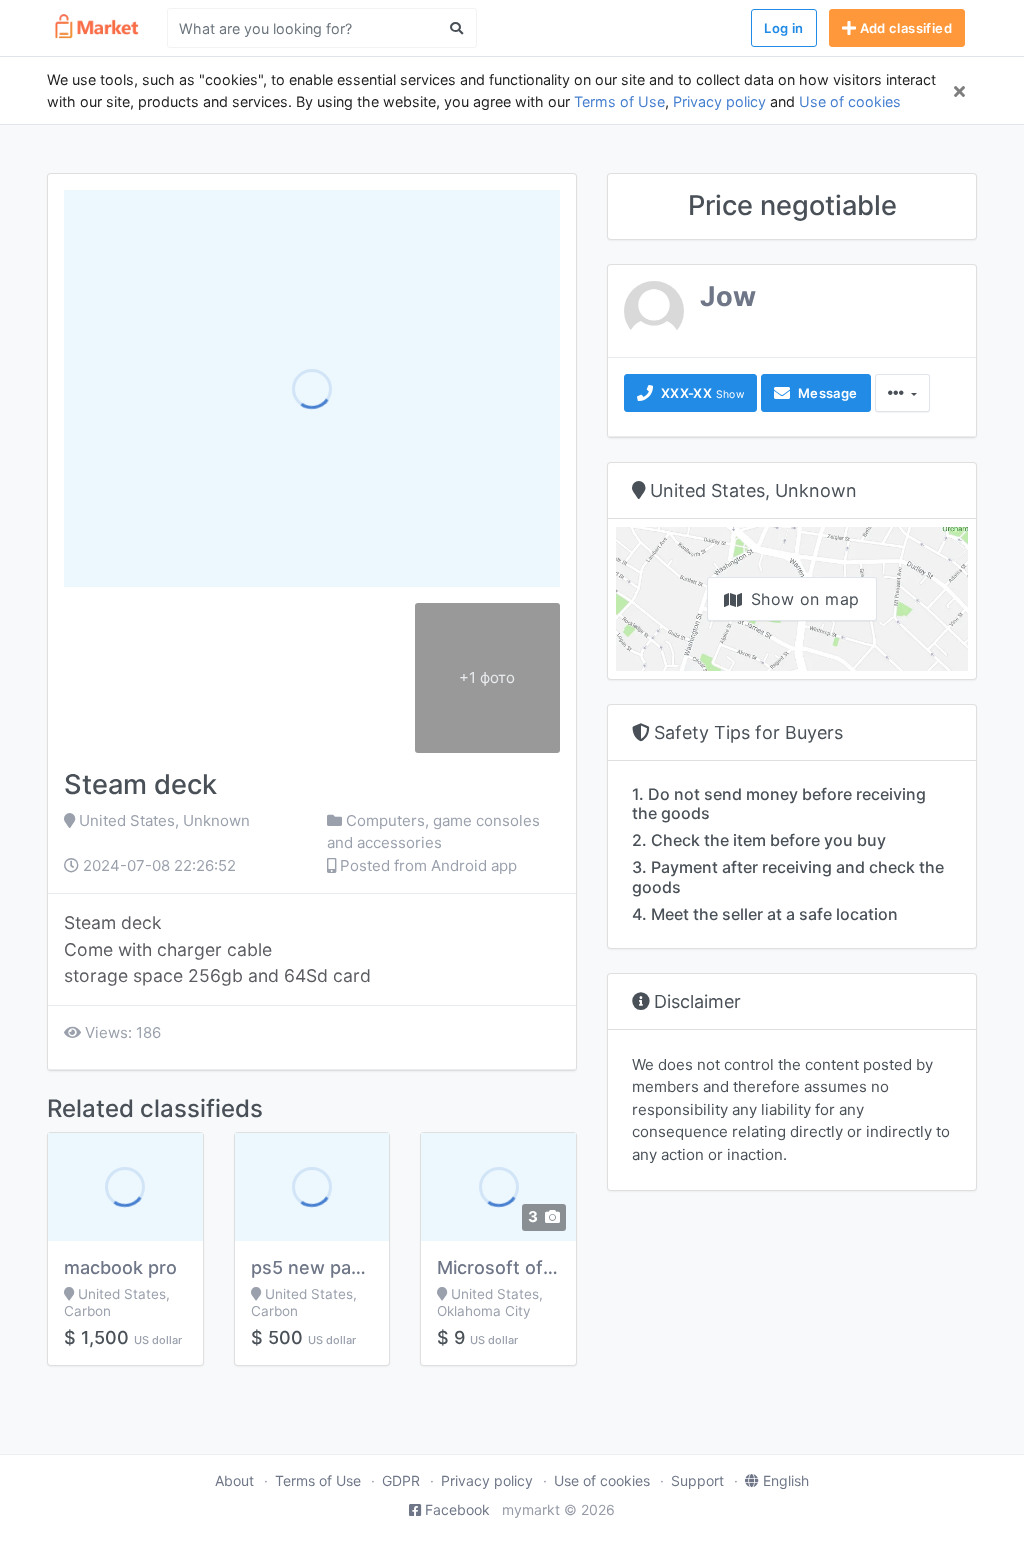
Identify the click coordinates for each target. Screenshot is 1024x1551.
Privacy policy (719, 101)
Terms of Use (619, 101)
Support (697, 1480)
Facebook (457, 1509)
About (234, 1480)
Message (825, 393)
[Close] (959, 91)
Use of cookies (850, 101)
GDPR (401, 1480)
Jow (728, 296)
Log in (783, 28)
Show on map (805, 599)
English (786, 1480)
